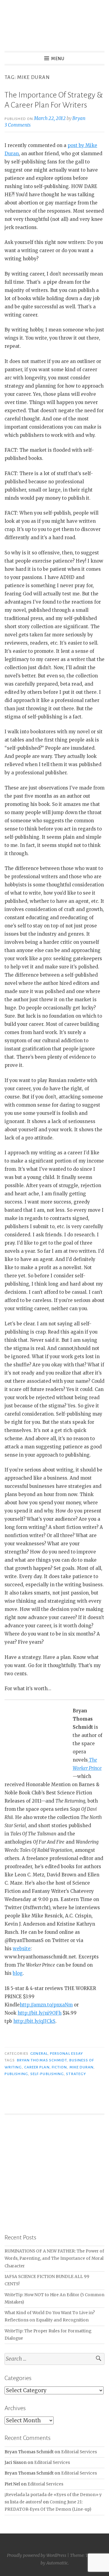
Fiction (59, 2067)
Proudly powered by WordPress (37, 2555)
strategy (76, 2074)
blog (18, 1973)
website (22, 1949)
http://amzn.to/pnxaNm (46, 2005)
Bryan (79, 118)
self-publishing (47, 2074)
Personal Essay (66, 2054)
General (39, 2054)
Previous (12, 2173)
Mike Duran (82, 2067)
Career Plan (37, 2067)
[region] (54, 2174)
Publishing (16, 2074)
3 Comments (18, 125)
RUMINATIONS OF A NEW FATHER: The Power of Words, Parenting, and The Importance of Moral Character (54, 2259)
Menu (58, 59)
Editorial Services (79, 2452)
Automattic (57, 2563)
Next (97, 2173)
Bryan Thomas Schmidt (42, 2060)
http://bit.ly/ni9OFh (40, 2013)
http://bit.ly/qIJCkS (34, 2021)
